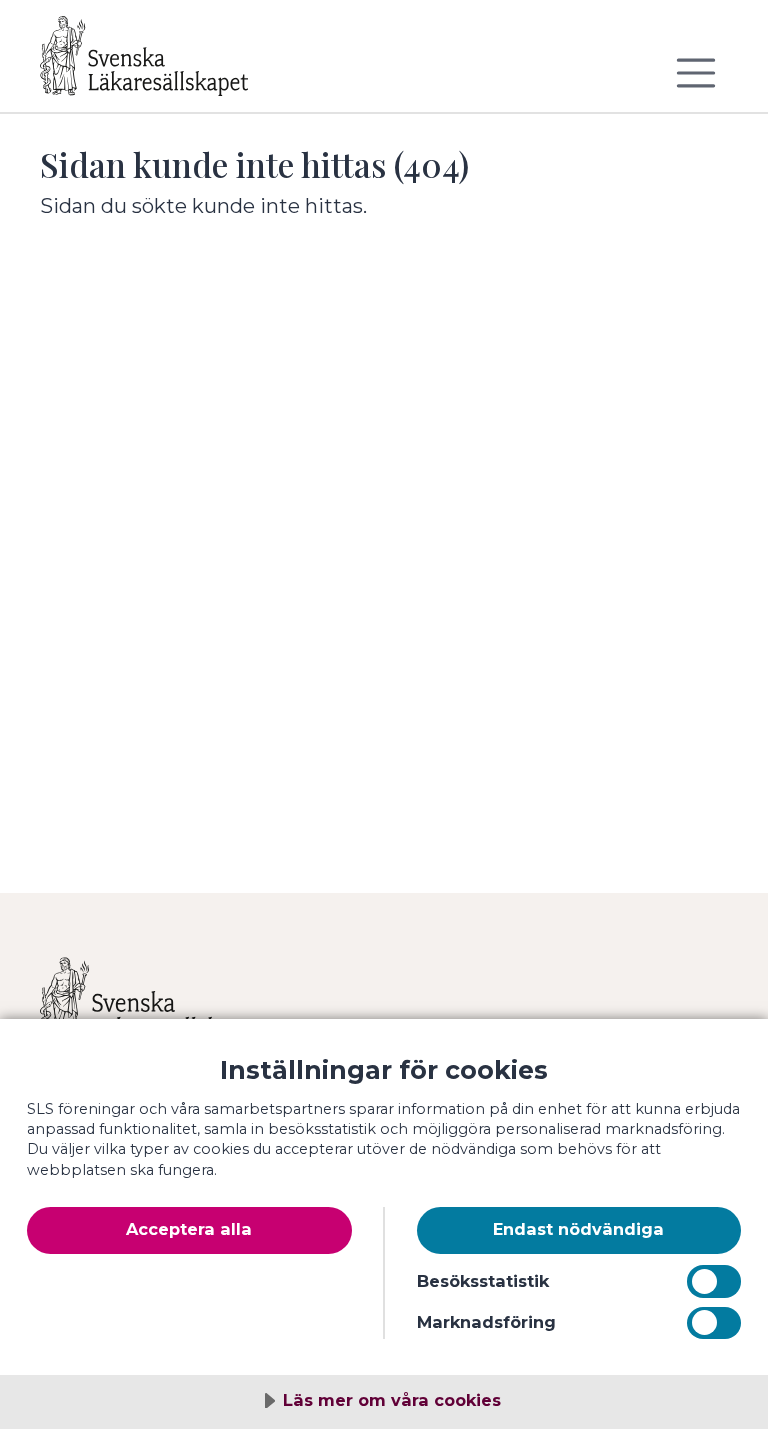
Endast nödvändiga (578, 1229)
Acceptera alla (189, 1229)
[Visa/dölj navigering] (696, 73)
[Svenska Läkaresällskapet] (160, 64)
